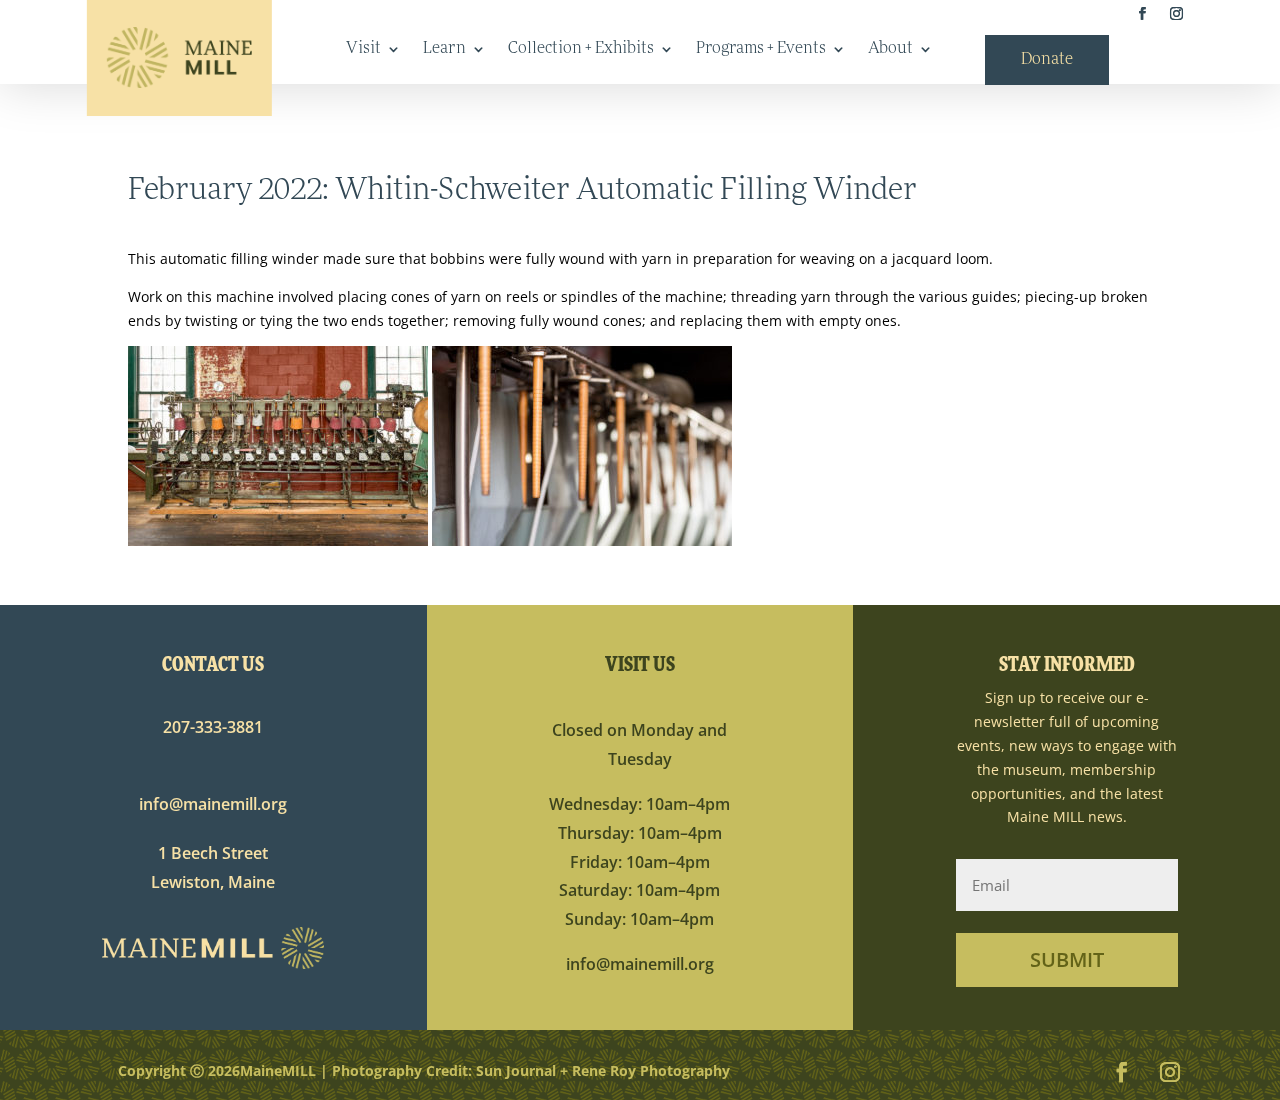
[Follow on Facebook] (1143, 14)
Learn (444, 49)
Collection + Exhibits (581, 49)
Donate (1047, 60)
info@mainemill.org (213, 804)
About (890, 49)
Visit (363, 49)
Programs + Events (761, 49)
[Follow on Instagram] (1176, 14)
